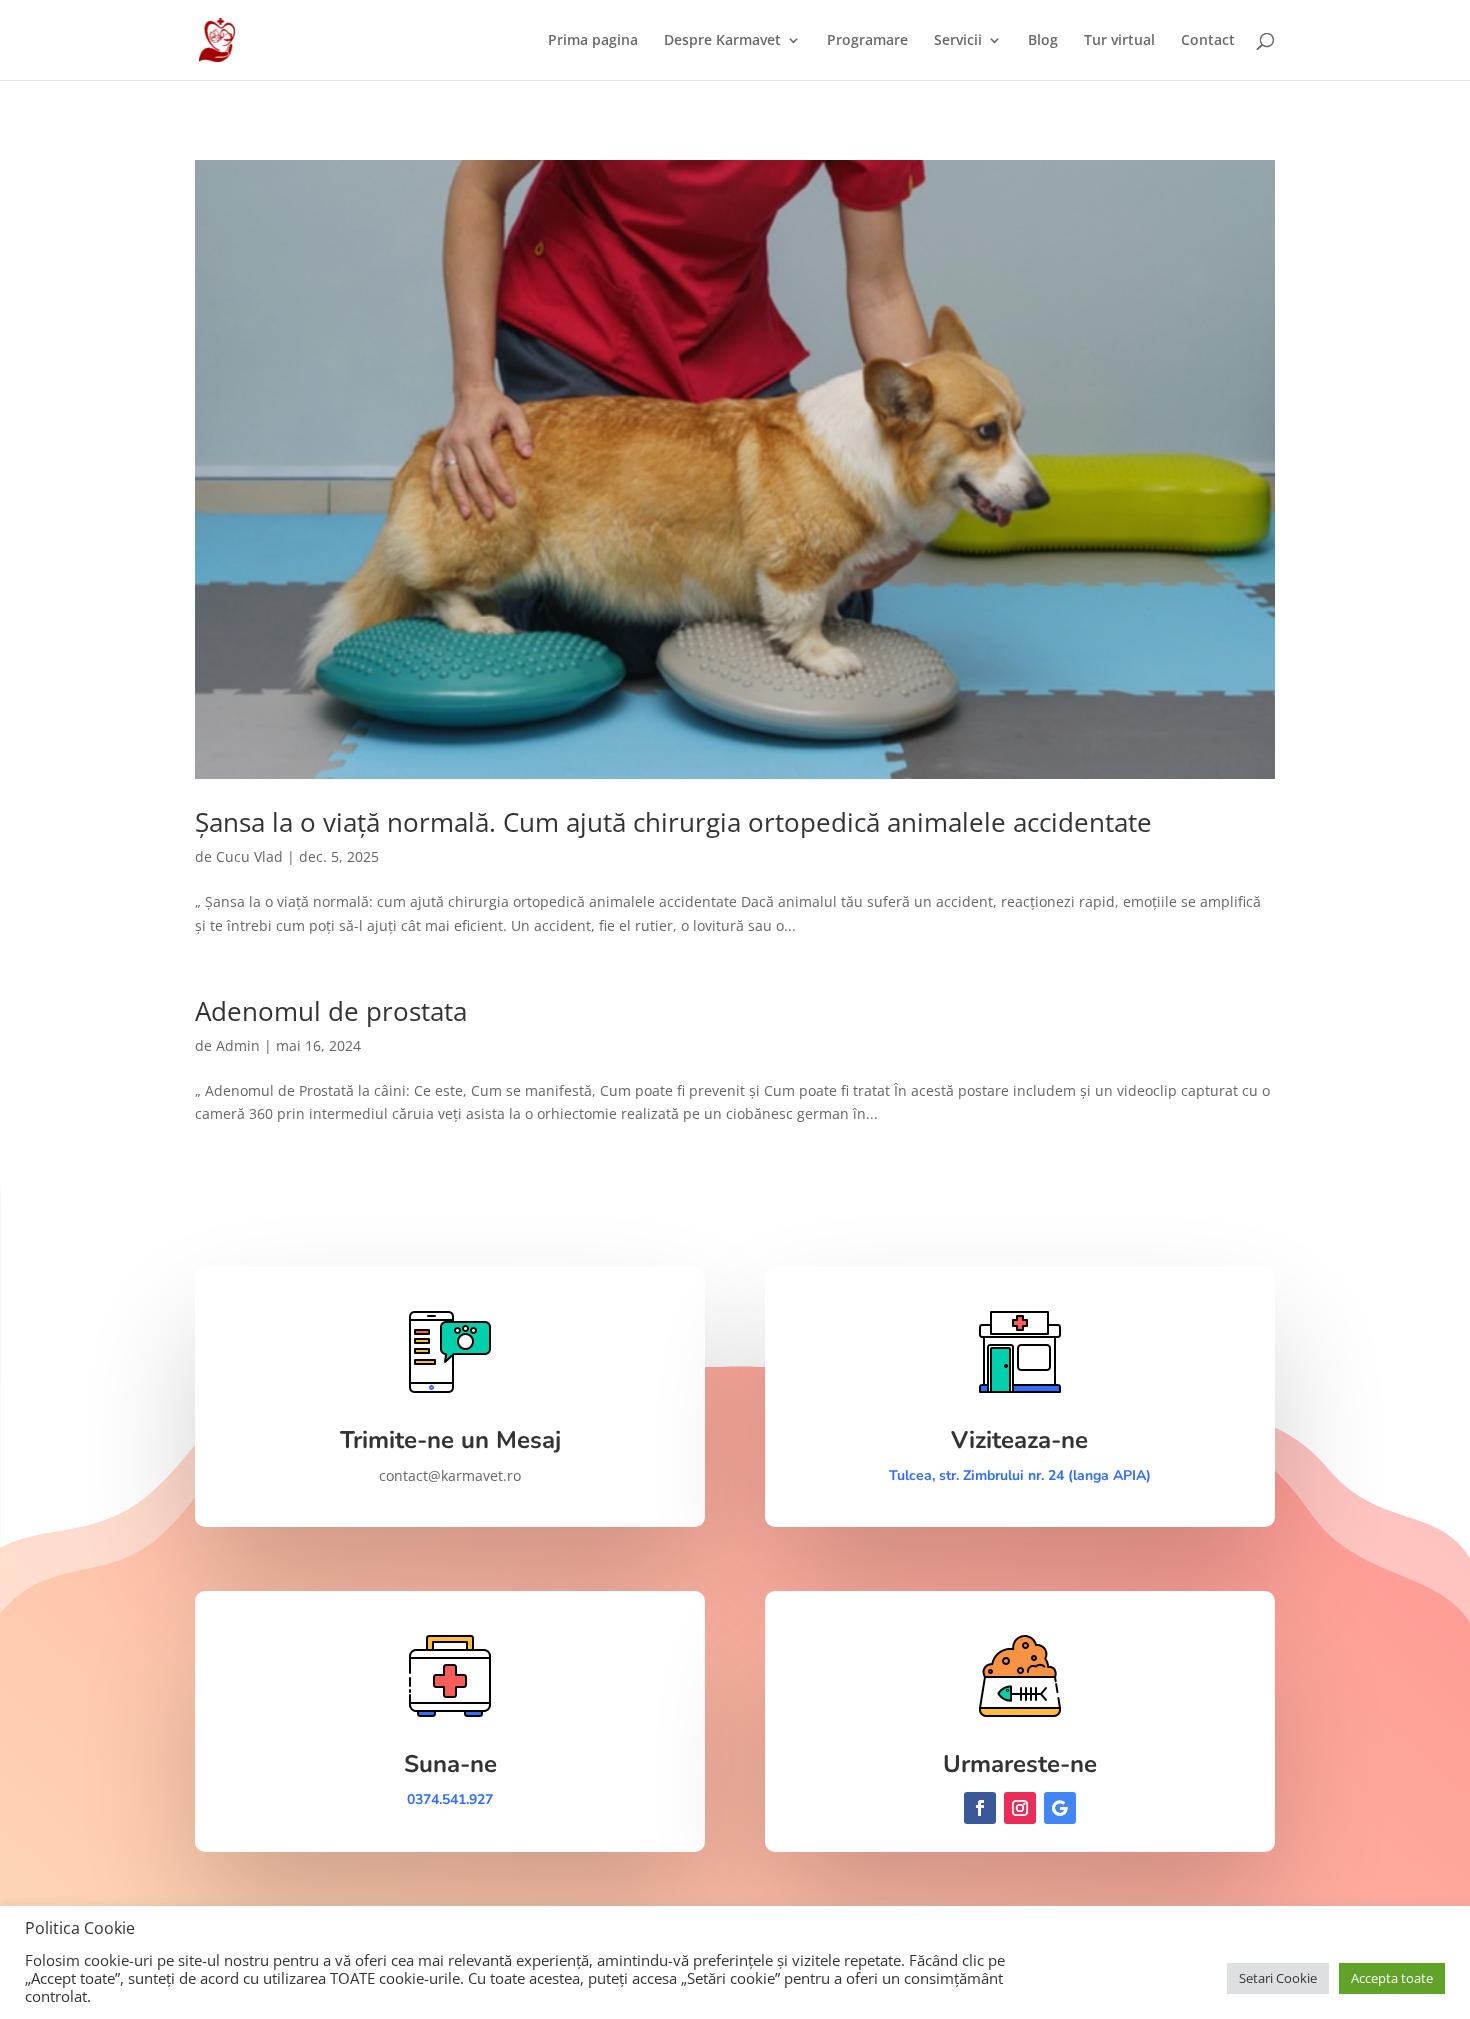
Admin (238, 1045)
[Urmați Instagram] (1020, 1808)
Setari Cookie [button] (1278, 1978)
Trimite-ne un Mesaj (450, 1440)
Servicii (958, 41)
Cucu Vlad (249, 856)
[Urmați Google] (1060, 1808)
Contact (1208, 41)
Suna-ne (450, 1764)
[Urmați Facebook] (980, 1808)
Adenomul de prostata (331, 1011)
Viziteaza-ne (1019, 1440)
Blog (1043, 41)
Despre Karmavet (722, 41)
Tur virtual (1119, 41)
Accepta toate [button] (1392, 1978)
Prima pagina (593, 41)
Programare (867, 41)
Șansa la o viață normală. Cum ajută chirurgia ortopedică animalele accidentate (673, 822)
